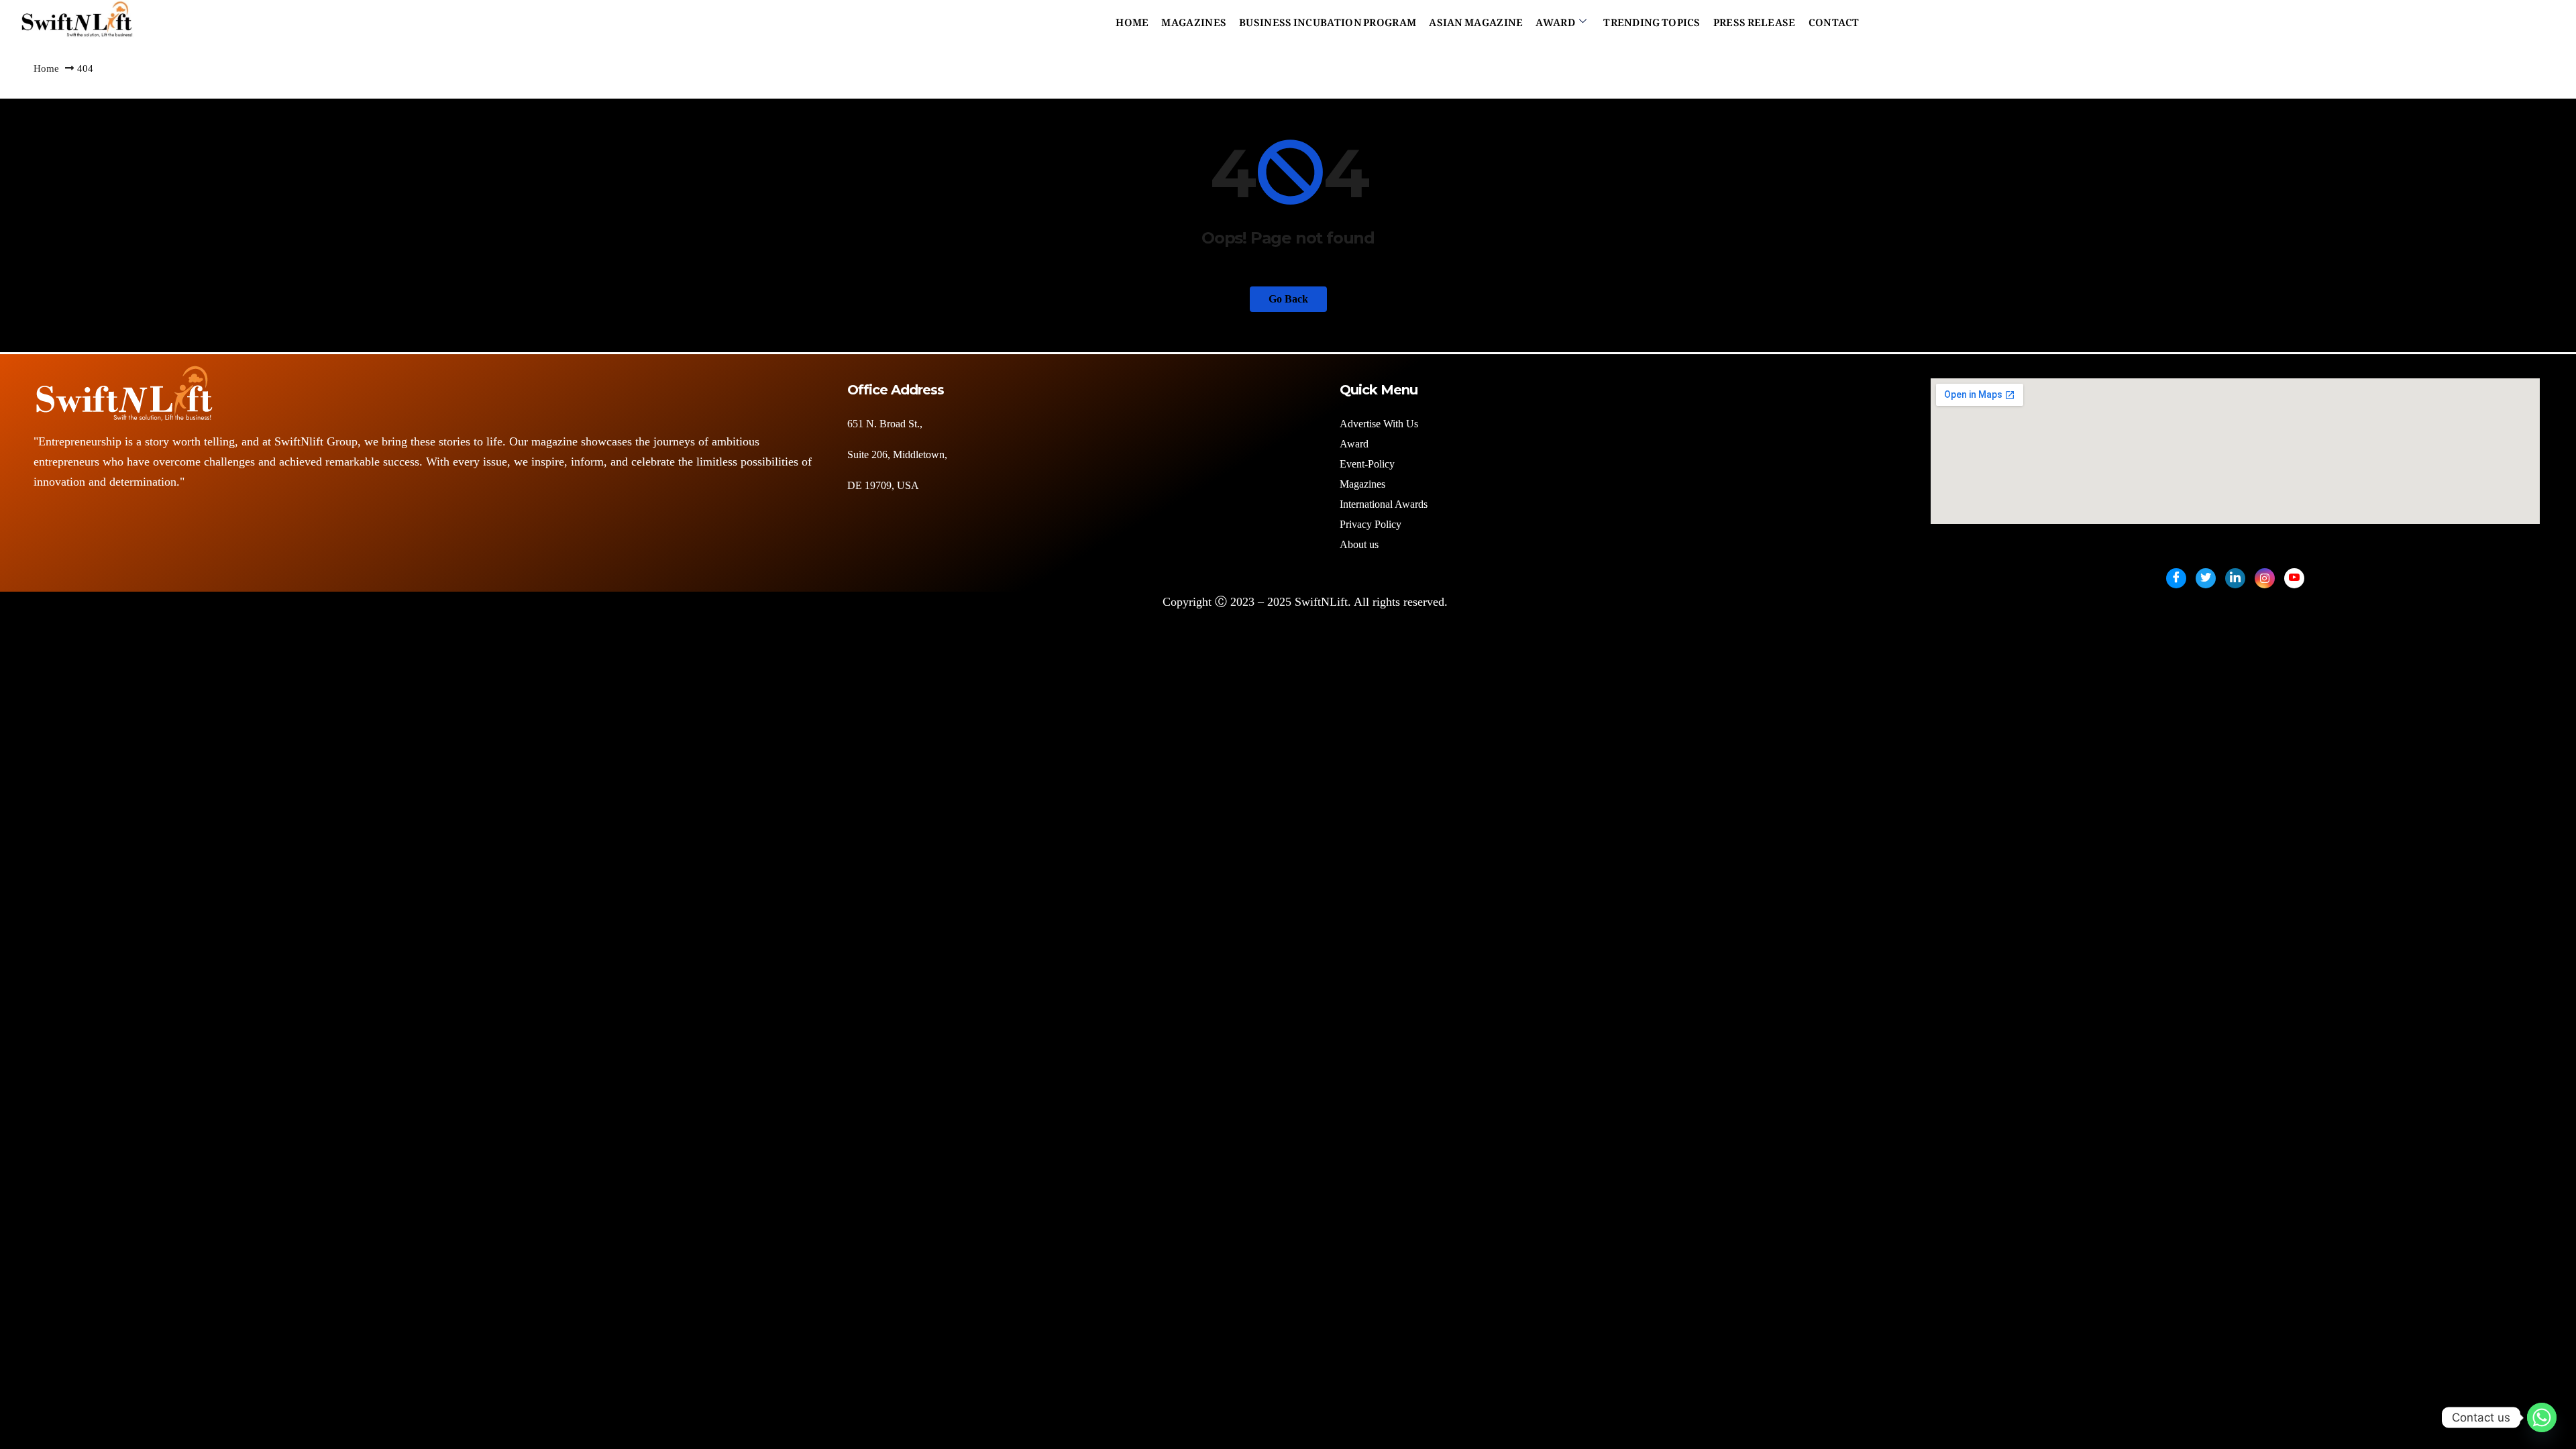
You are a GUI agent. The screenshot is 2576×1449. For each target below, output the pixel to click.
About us (1360, 544)
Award (1555, 19)
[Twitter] (2206, 578)
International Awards (1384, 504)
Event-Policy (1367, 464)
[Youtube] (2294, 578)
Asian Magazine (1476, 19)
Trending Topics (1652, 19)
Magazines (1194, 19)
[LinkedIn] (2235, 578)
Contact (1834, 19)
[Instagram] (2265, 578)
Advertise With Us (1379, 424)
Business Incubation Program (1328, 19)
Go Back (1288, 299)
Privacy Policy (1371, 524)
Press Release (1755, 19)
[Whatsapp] (2542, 1417)
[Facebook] (2176, 578)
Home (1132, 19)
